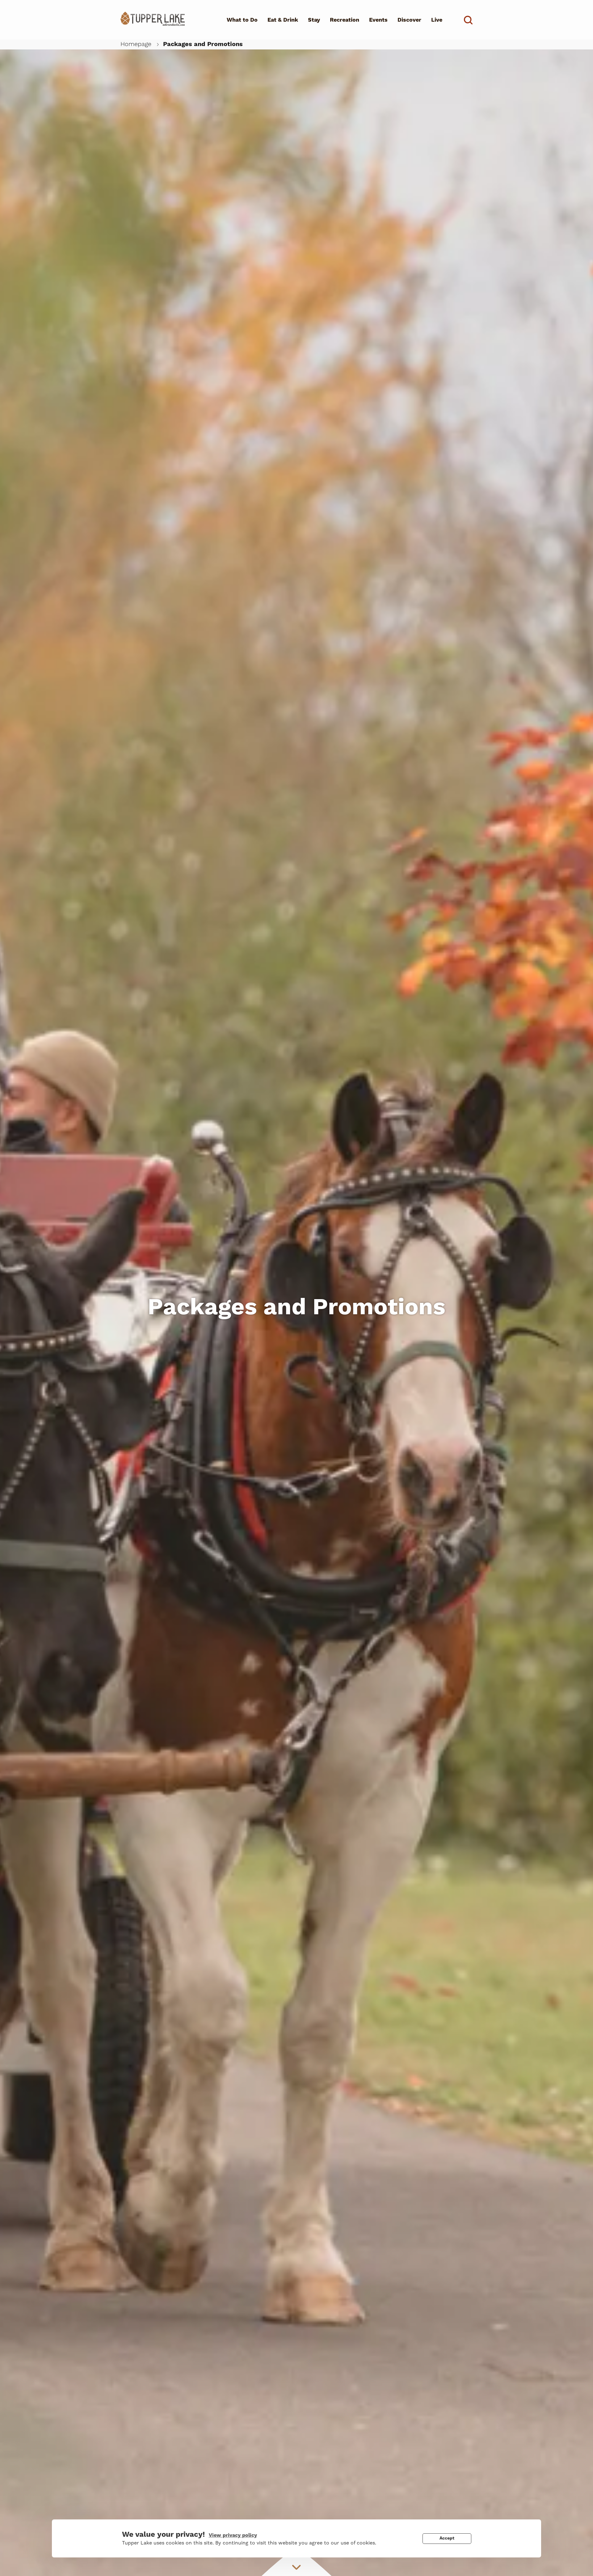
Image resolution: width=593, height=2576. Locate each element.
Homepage (136, 44)
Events (378, 20)
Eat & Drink (283, 20)
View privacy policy (233, 2535)
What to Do (242, 20)
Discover (409, 20)
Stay (314, 20)
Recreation (345, 20)
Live (437, 20)
